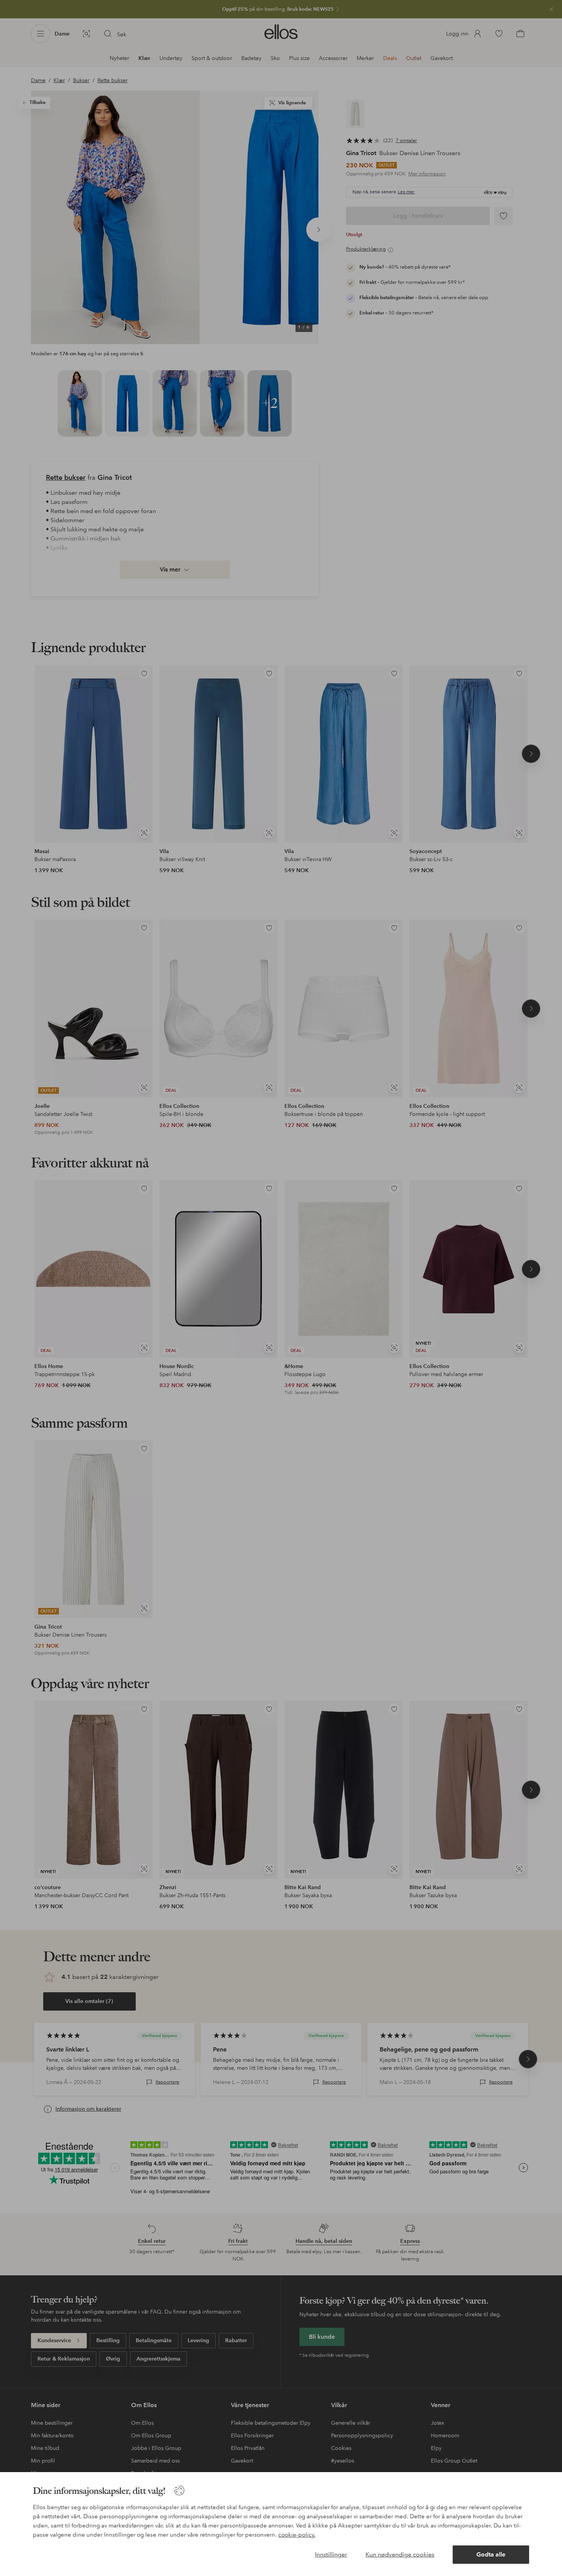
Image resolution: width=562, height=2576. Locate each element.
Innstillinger (331, 2554)
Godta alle (491, 2554)
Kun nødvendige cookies (400, 2554)
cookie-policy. (297, 2535)
